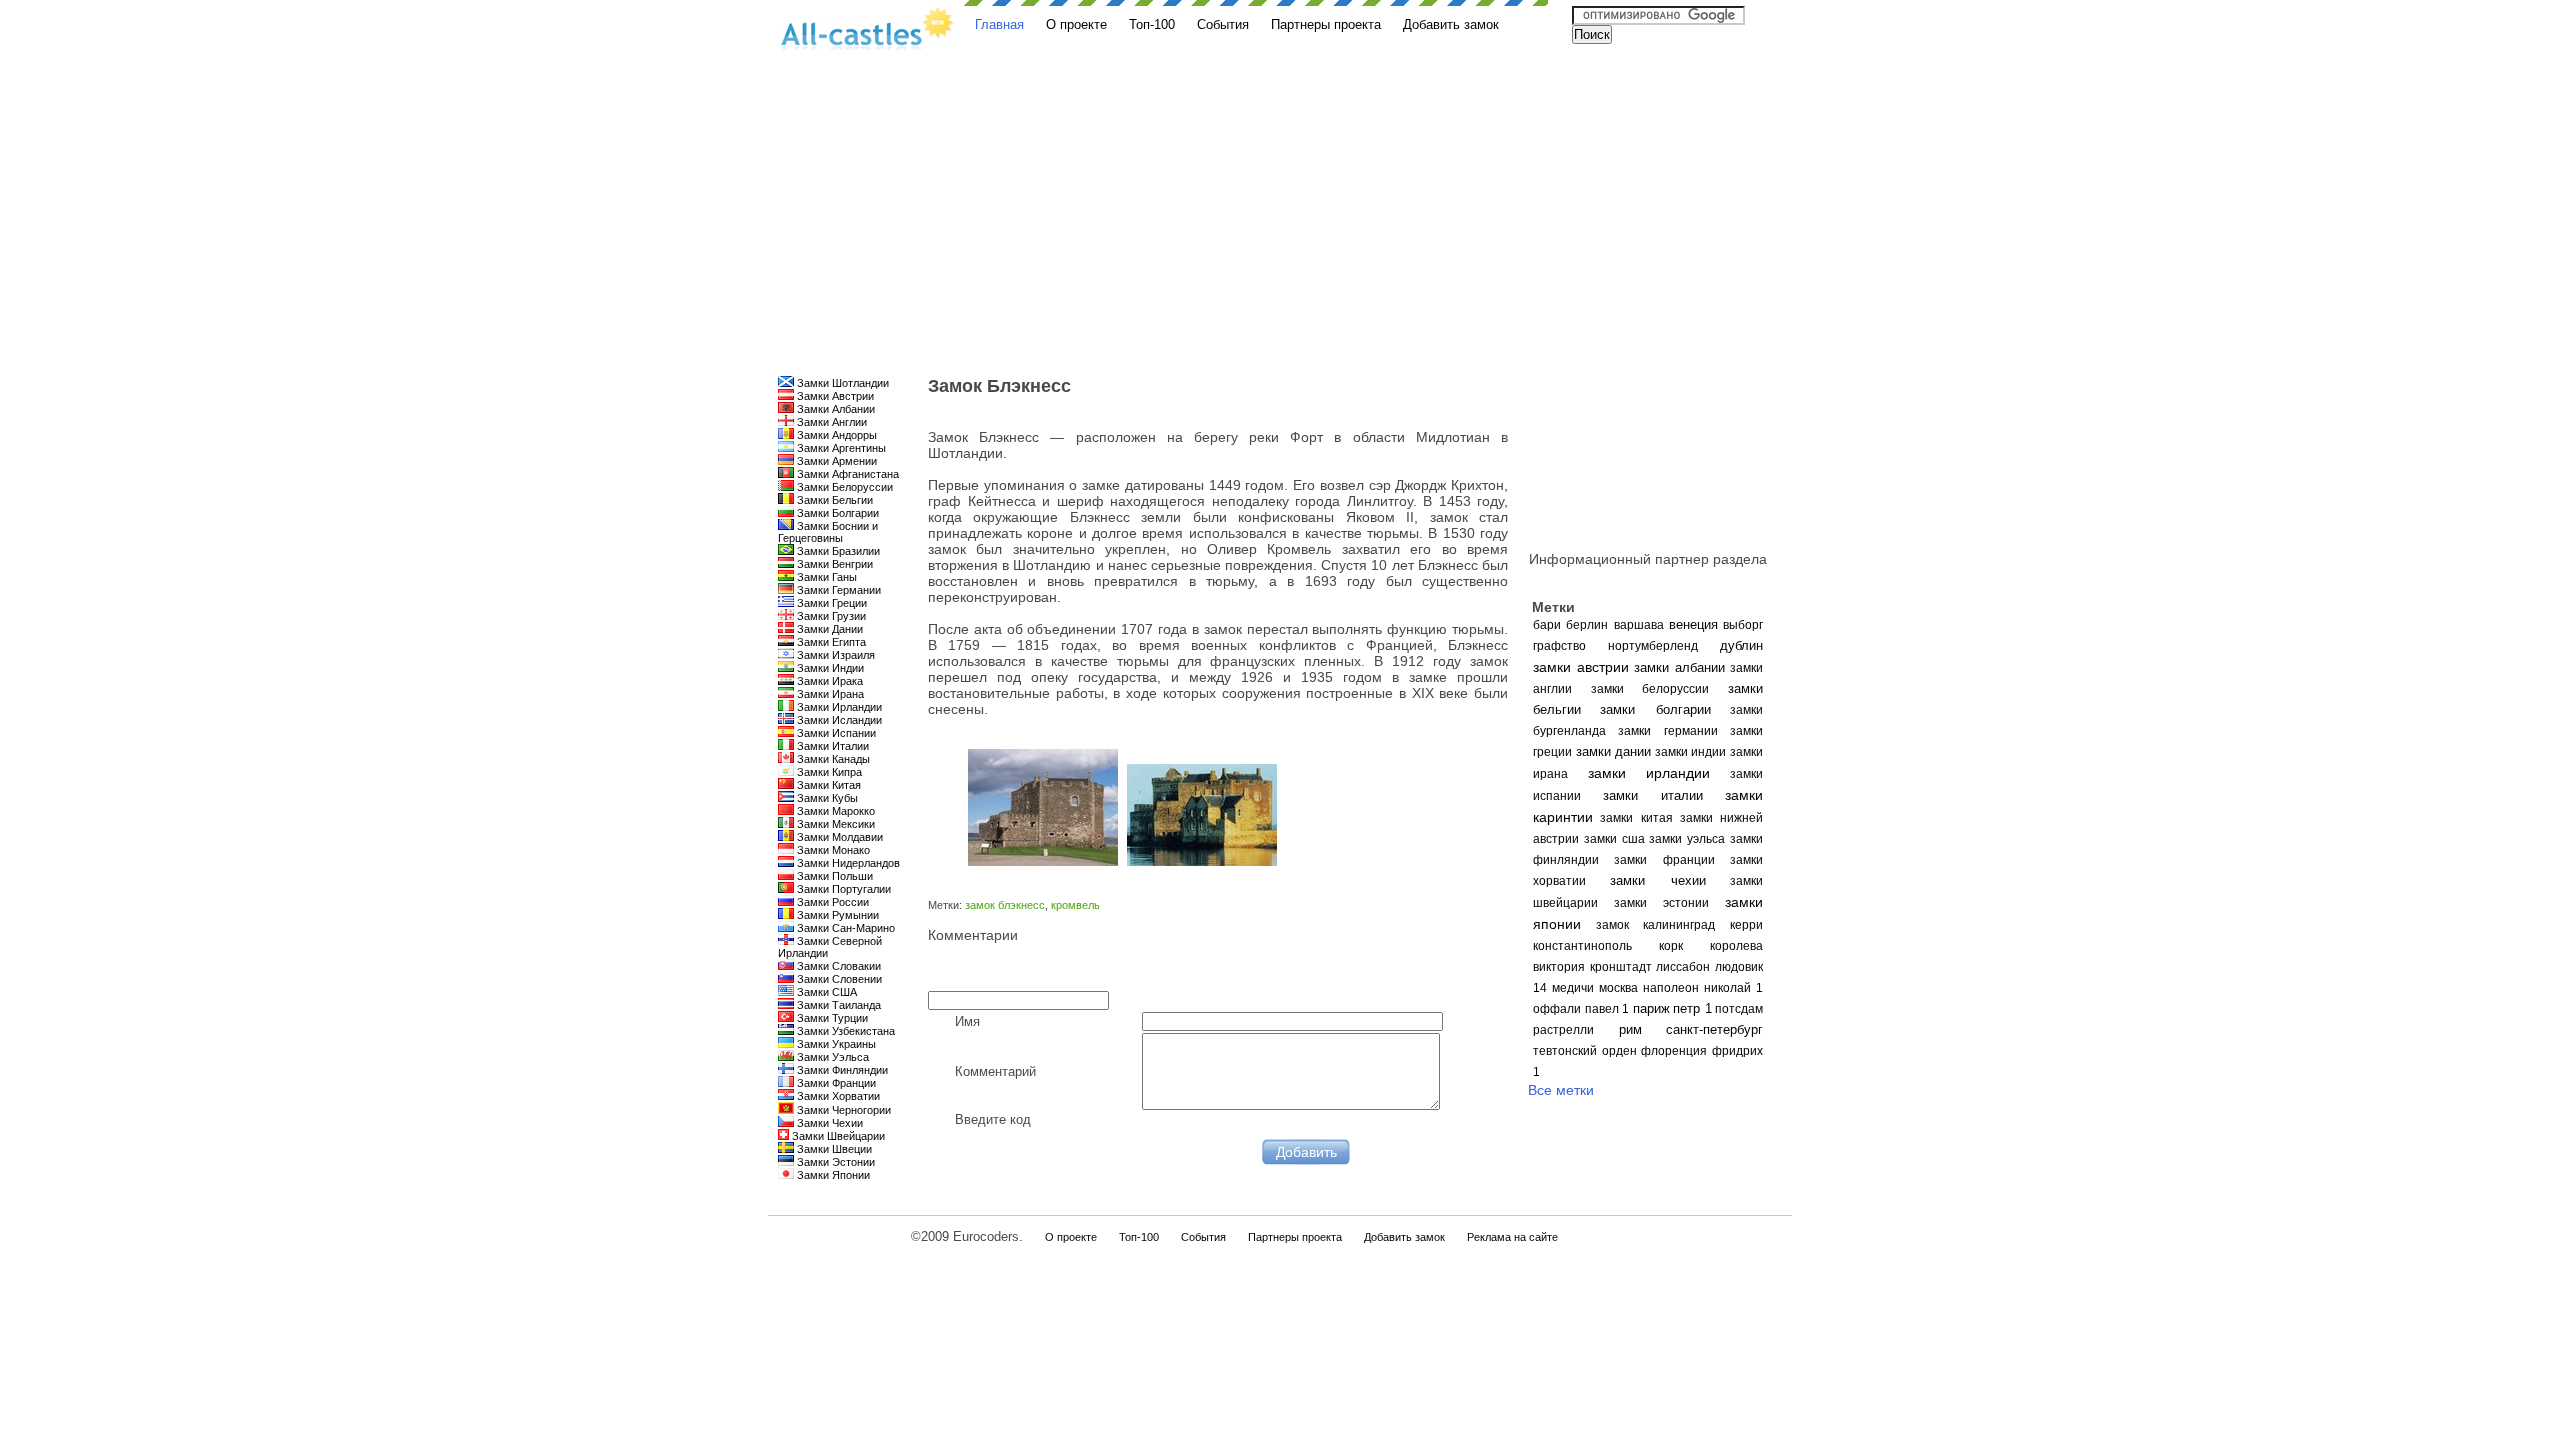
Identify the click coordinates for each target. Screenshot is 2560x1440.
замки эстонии (1661, 903)
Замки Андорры (835, 435)
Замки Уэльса (831, 1057)
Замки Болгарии (836, 513)
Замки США (825, 992)
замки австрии (1581, 667)
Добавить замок (1451, 24)
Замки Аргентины (840, 448)
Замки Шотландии (841, 383)
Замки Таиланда (837, 1005)
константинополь (1582, 946)
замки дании (1614, 751)
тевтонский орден (1585, 1051)
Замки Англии (830, 422)
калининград (1679, 925)
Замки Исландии (838, 720)
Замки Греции (830, 603)
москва (1618, 988)
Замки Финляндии (841, 1070)
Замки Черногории (842, 1110)
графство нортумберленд (1615, 646)
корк (1671, 946)
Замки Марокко (834, 811)
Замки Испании (835, 733)
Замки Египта (830, 642)
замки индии (1691, 752)
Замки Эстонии (834, 1162)
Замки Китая (827, 785)
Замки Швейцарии (837, 1136)
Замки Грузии (830, 616)
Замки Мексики (834, 824)
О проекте (1076, 24)
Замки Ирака (828, 681)
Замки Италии (831, 746)
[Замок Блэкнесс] (1040, 861)
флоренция (1674, 1051)
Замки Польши (833, 876)
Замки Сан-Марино (844, 928)
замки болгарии (1655, 709)
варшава (1639, 625)
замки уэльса (1687, 839)
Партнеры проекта (1326, 24)
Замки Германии (837, 590)
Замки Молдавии (838, 837)
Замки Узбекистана (844, 1031)
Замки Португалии (842, 889)
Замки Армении (835, 461)
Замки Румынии (836, 915)
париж (1651, 1008)
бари (1547, 625)
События (1223, 24)
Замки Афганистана (846, 474)
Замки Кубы (826, 798)
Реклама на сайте (1512, 1237)
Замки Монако (832, 850)
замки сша (1614, 839)
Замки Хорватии (837, 1096)
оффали (1557, 1009)
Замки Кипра (828, 772)
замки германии (1667, 731)
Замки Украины (835, 1044)
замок (1612, 925)
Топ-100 (1152, 24)
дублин (1741, 645)
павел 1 (1607, 1009)
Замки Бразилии (837, 551)
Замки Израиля (834, 655)
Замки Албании (834, 409)
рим (1630, 1029)
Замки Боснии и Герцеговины (828, 532)
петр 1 (1692, 1008)
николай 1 (1733, 988)
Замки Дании (828, 629)
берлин (1587, 625)
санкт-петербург (1714, 1029)
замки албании (1679, 667)
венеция (1693, 624)
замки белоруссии (1650, 689)
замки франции (1664, 860)
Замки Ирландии (838, 707)
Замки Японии (832, 1175)
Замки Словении (838, 979)
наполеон (1671, 988)
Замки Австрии (834, 396)
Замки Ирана (829, 694)
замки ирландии (1649, 773)
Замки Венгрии (833, 564)
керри (1746, 925)
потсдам (1739, 1009)
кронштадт (1621, 967)
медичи (1573, 988)
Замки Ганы (825, 577)
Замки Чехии (828, 1123)
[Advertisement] (1280, 226)
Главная (999, 24)
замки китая (1636, 818)
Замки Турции (831, 1018)
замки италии (1653, 795)
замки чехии (1657, 880)
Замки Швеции (833, 1149)
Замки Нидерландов (847, 863)
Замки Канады (832, 759)
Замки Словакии (837, 966)
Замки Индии (829, 668)
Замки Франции (835, 1083)
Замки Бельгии (833, 500)
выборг (1743, 625)
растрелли (1563, 1030)
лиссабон (1683, 967)
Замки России (831, 902)
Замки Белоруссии (843, 487)
